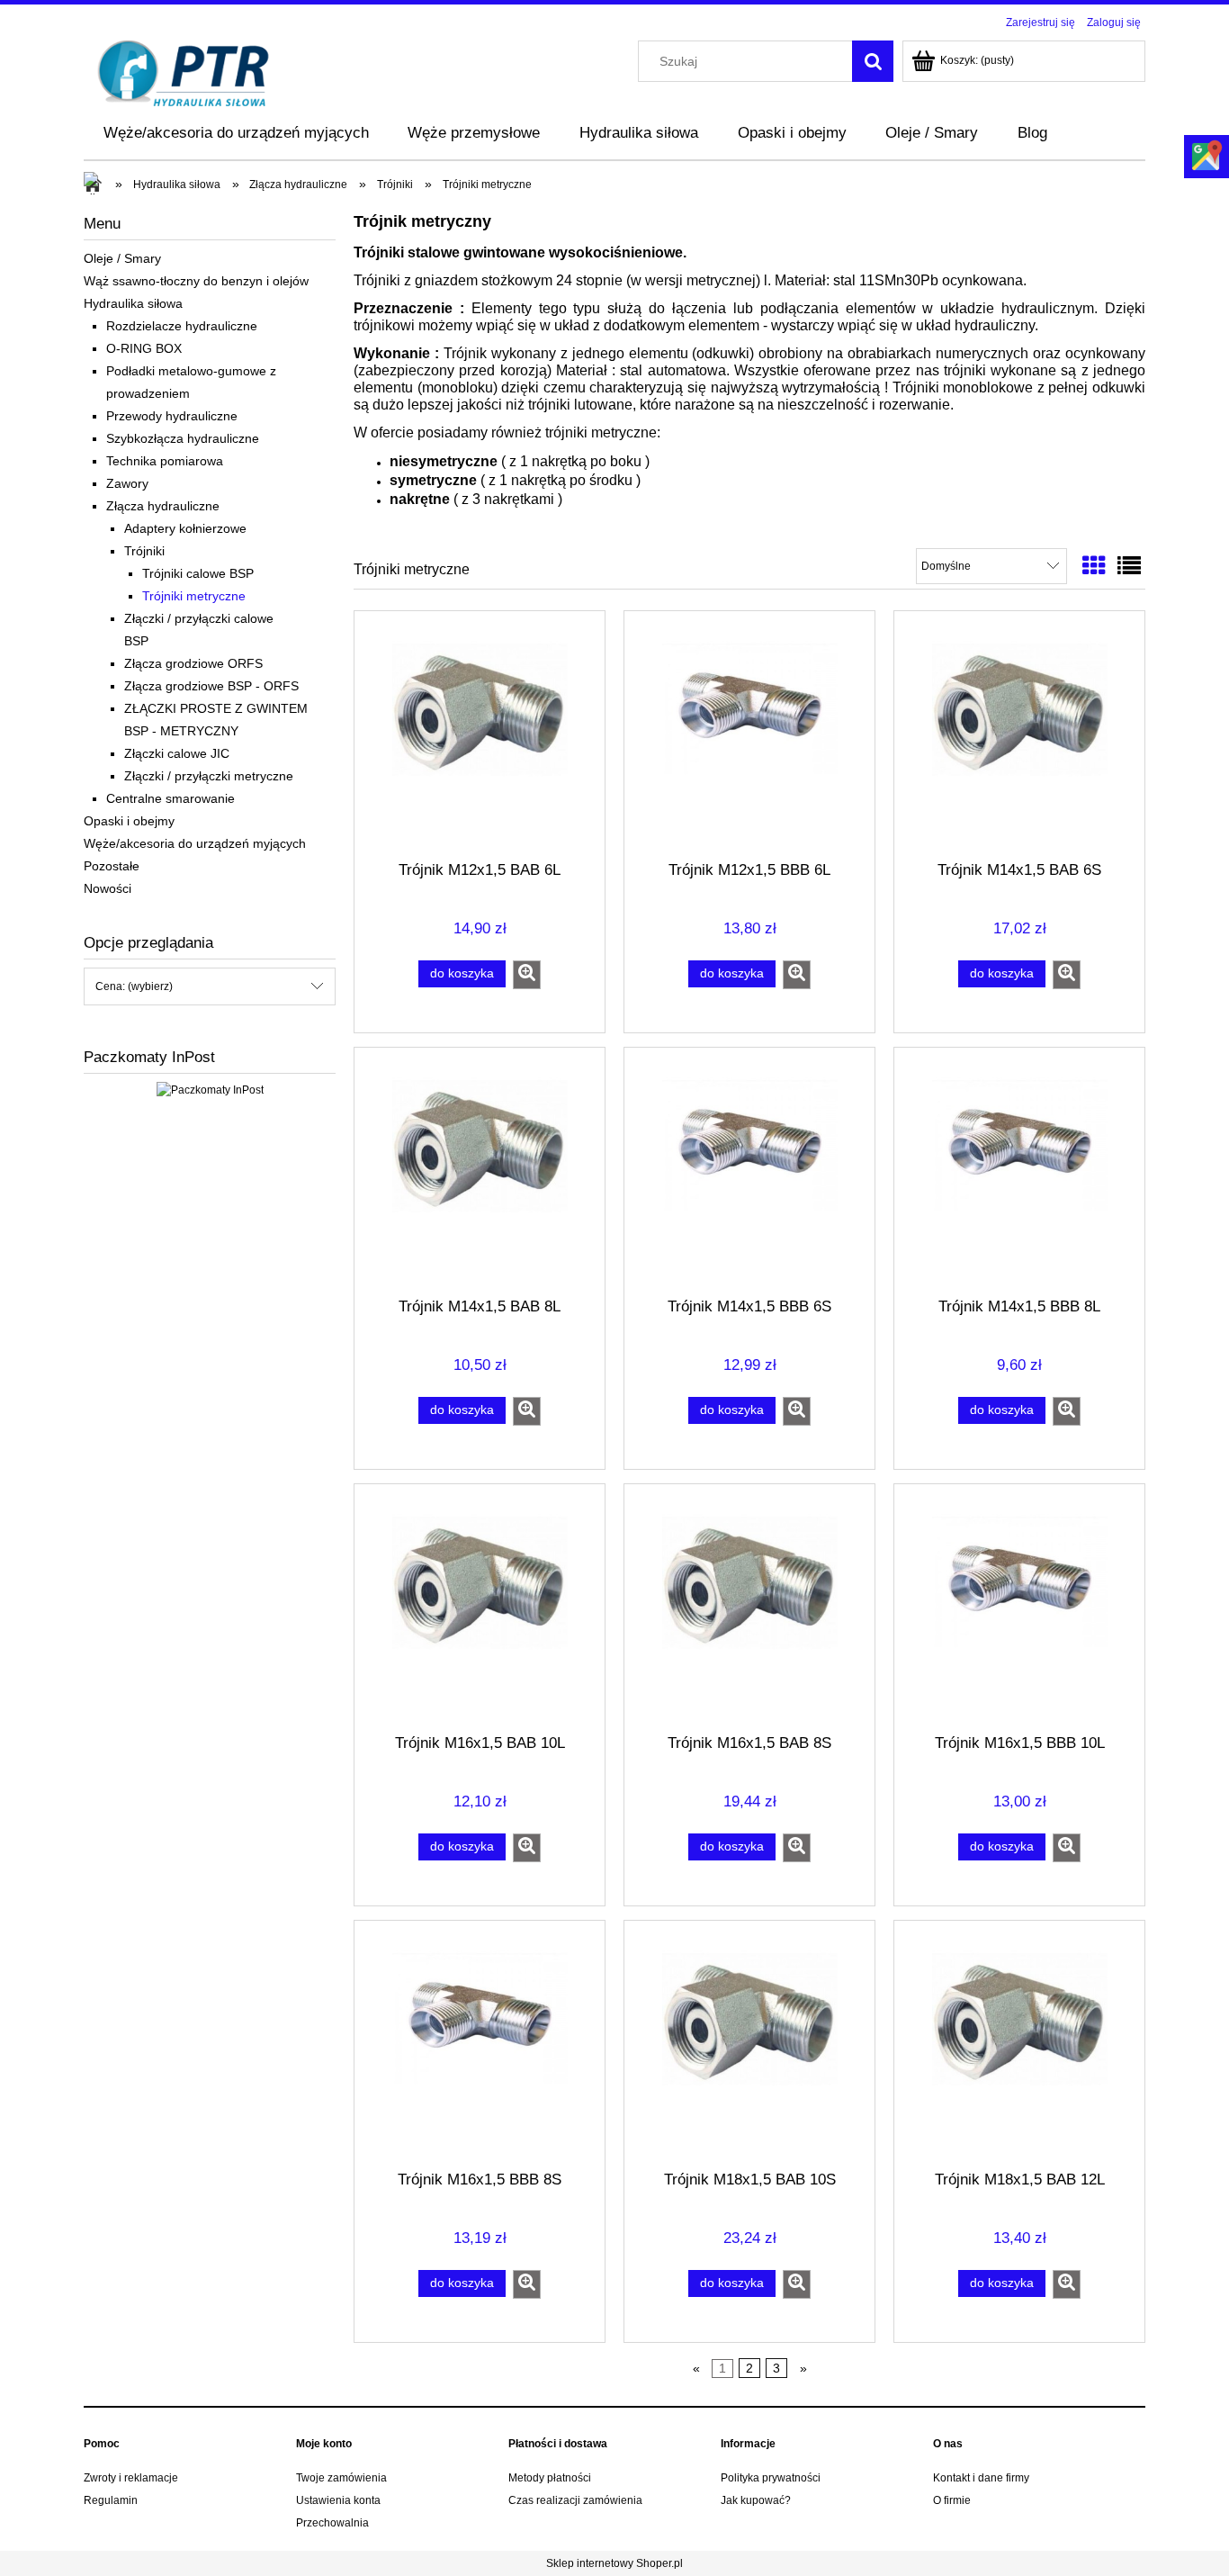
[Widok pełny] (1129, 566)
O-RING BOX (144, 348)
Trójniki (144, 551)
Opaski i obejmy (129, 821)
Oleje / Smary (122, 258)
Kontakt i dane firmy (981, 2478)
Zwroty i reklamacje (131, 2478)
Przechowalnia (332, 2523)
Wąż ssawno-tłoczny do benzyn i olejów (196, 281)
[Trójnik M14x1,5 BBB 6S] (749, 1171)
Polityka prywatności (771, 2478)
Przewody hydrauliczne (172, 416)
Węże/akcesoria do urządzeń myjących (195, 843)
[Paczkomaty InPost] (210, 1089)
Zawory (127, 483)
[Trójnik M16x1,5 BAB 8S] (749, 1608)
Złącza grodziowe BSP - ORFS (211, 686)
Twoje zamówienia (341, 2478)
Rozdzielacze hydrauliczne (182, 326)
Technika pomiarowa (165, 461)
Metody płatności (550, 2478)
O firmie (952, 2500)
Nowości (108, 888)
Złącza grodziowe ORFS (193, 663)
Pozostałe (112, 866)
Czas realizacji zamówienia (575, 2500)
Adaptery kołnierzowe (185, 528)
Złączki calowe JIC (177, 753)
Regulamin (111, 2500)
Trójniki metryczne (194, 596)
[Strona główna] (184, 72)
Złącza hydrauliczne (163, 506)
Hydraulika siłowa (133, 303)
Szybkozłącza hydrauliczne (183, 438)
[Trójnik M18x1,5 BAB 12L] (1019, 2044)
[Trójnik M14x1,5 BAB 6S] (1019, 734)
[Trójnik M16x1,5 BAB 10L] (480, 1608)
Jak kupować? (756, 2500)
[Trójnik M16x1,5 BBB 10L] (1019, 1608)
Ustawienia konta (338, 2500)
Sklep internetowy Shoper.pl (614, 2563)
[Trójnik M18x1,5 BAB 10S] (749, 2044)
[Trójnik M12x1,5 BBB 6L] (749, 734)
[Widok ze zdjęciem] (1094, 566)
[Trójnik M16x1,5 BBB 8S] (480, 2044)
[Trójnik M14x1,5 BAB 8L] (480, 1171)
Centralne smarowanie (170, 798)
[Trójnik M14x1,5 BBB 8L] (1019, 1171)
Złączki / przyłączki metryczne (209, 776)
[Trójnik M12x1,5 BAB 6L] (480, 734)
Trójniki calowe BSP (198, 573)
